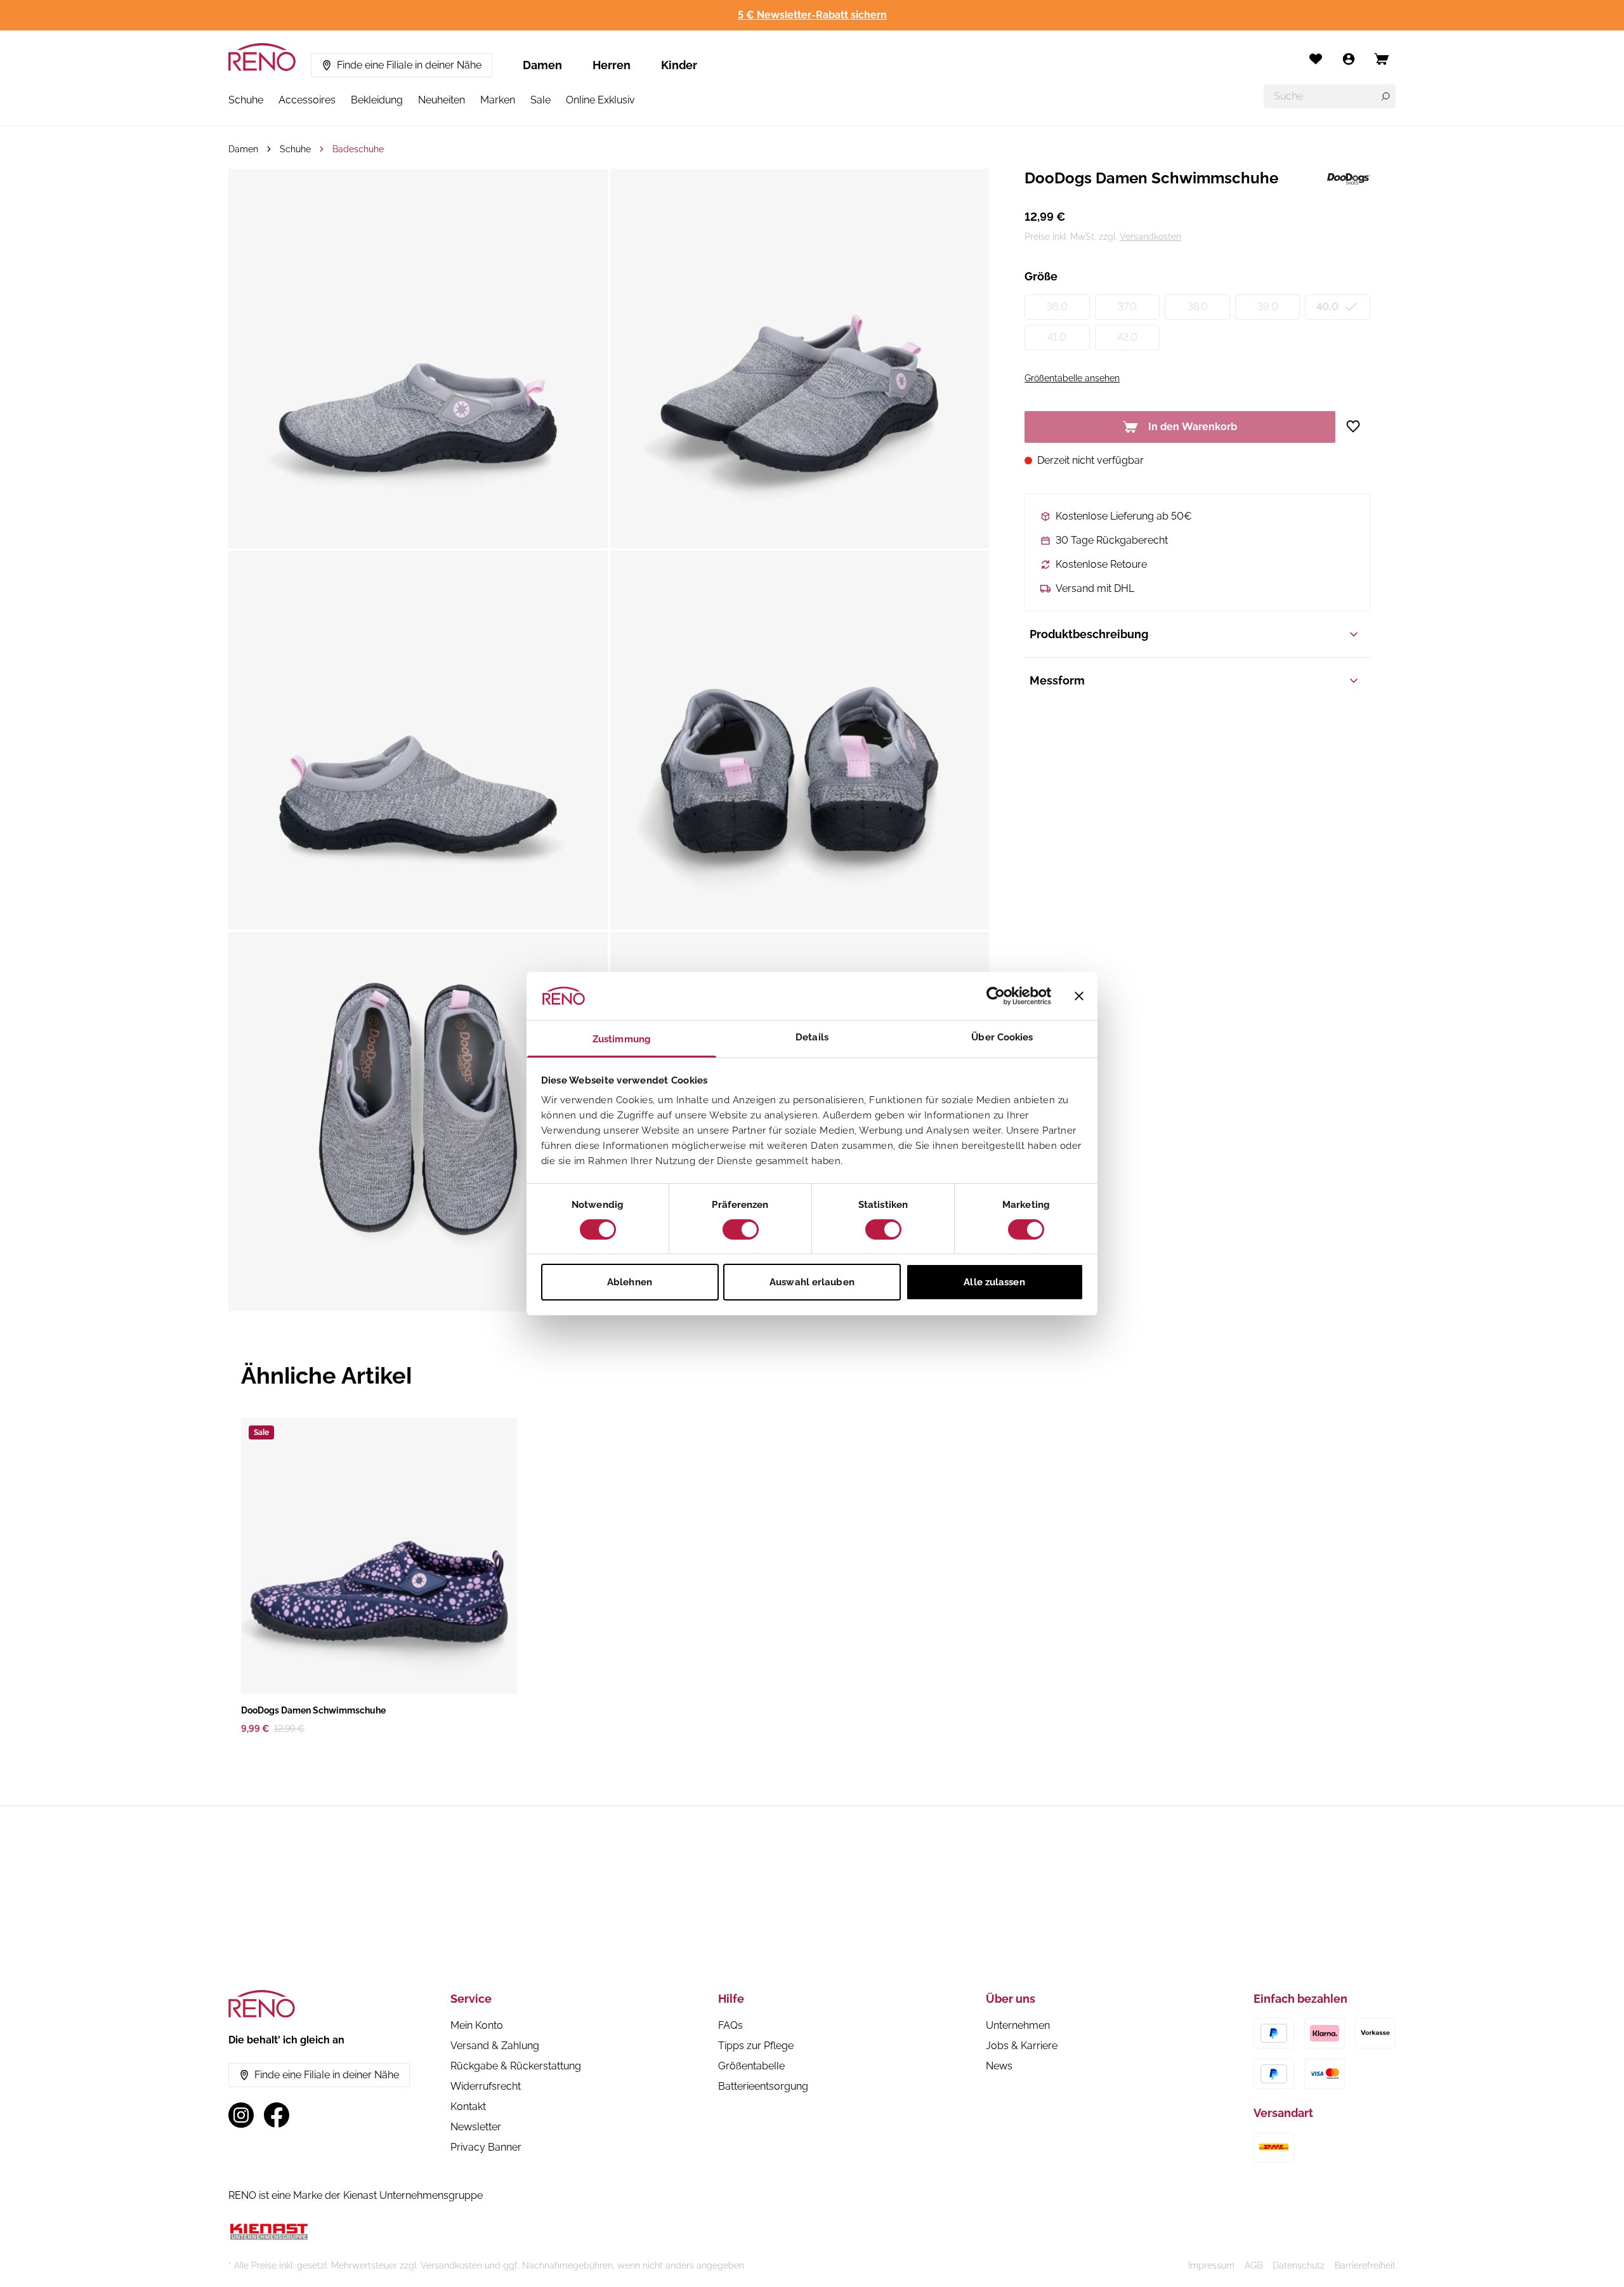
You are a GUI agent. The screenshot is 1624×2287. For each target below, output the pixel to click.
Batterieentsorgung (763, 2086)
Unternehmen (1018, 2025)
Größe (1041, 276)
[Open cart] (1382, 59)
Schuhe (246, 100)
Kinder (679, 65)
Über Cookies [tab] (1002, 1037)
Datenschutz (1299, 2265)
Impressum (1211, 2265)
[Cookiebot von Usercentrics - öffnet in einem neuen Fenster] (996, 996)
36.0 (1057, 307)
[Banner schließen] (1079, 996)
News (999, 2066)
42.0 (1127, 337)
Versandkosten (1150, 237)
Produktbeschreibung (1089, 634)
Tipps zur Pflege (756, 2046)
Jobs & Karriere (1022, 2046)
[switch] (741, 1229)
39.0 (1268, 307)
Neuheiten (442, 100)
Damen (542, 65)
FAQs (730, 2025)
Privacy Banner (486, 2147)
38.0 (1198, 307)
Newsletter (476, 2127)
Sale (540, 100)
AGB (1254, 2265)
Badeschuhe (358, 149)
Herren (612, 65)
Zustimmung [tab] (622, 1039)
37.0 (1127, 307)
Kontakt (468, 2107)
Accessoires (307, 100)
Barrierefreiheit (1365, 2265)
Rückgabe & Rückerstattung (516, 2066)
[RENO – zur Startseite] (262, 57)
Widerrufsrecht (486, 2086)
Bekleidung (377, 100)
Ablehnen (630, 1282)
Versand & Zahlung (495, 2046)
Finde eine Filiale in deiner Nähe (409, 65)
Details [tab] (812, 1037)
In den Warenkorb (1193, 427)
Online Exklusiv (600, 100)
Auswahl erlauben (812, 1282)
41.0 (1057, 337)
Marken (498, 100)
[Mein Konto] (1349, 59)
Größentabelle (751, 2066)
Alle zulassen (994, 1282)
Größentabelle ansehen (1072, 378)
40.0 (1327, 307)
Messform (1057, 680)
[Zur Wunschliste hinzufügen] (1358, 426)
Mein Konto (477, 2025)
